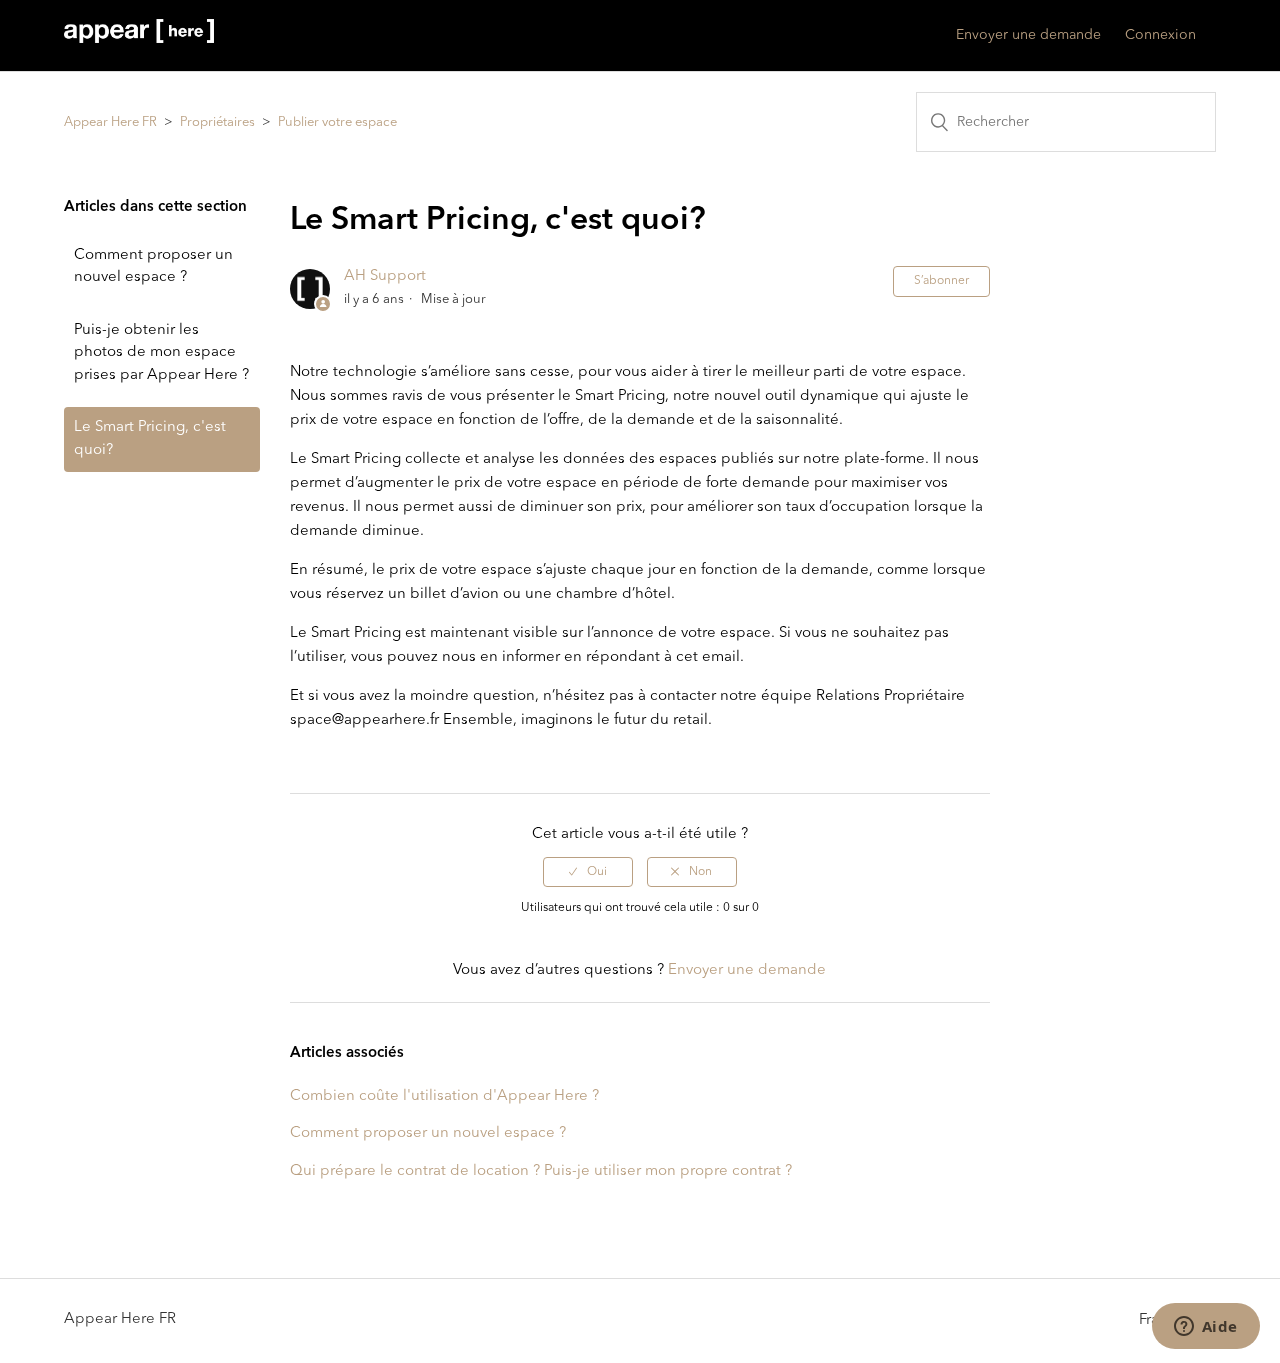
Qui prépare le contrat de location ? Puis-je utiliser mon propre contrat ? (541, 1171)
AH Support (385, 276)
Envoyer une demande (1028, 35)
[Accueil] (139, 39)
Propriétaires (217, 122)
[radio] (588, 872)
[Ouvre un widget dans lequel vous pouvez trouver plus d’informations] (1205, 1328)
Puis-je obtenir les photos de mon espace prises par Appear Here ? (161, 353)
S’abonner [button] (941, 281)
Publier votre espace (337, 122)
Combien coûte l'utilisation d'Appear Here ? (444, 1096)
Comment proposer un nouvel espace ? (153, 267)
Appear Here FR (110, 122)
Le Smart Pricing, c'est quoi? (150, 439)
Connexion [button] (1160, 35)
